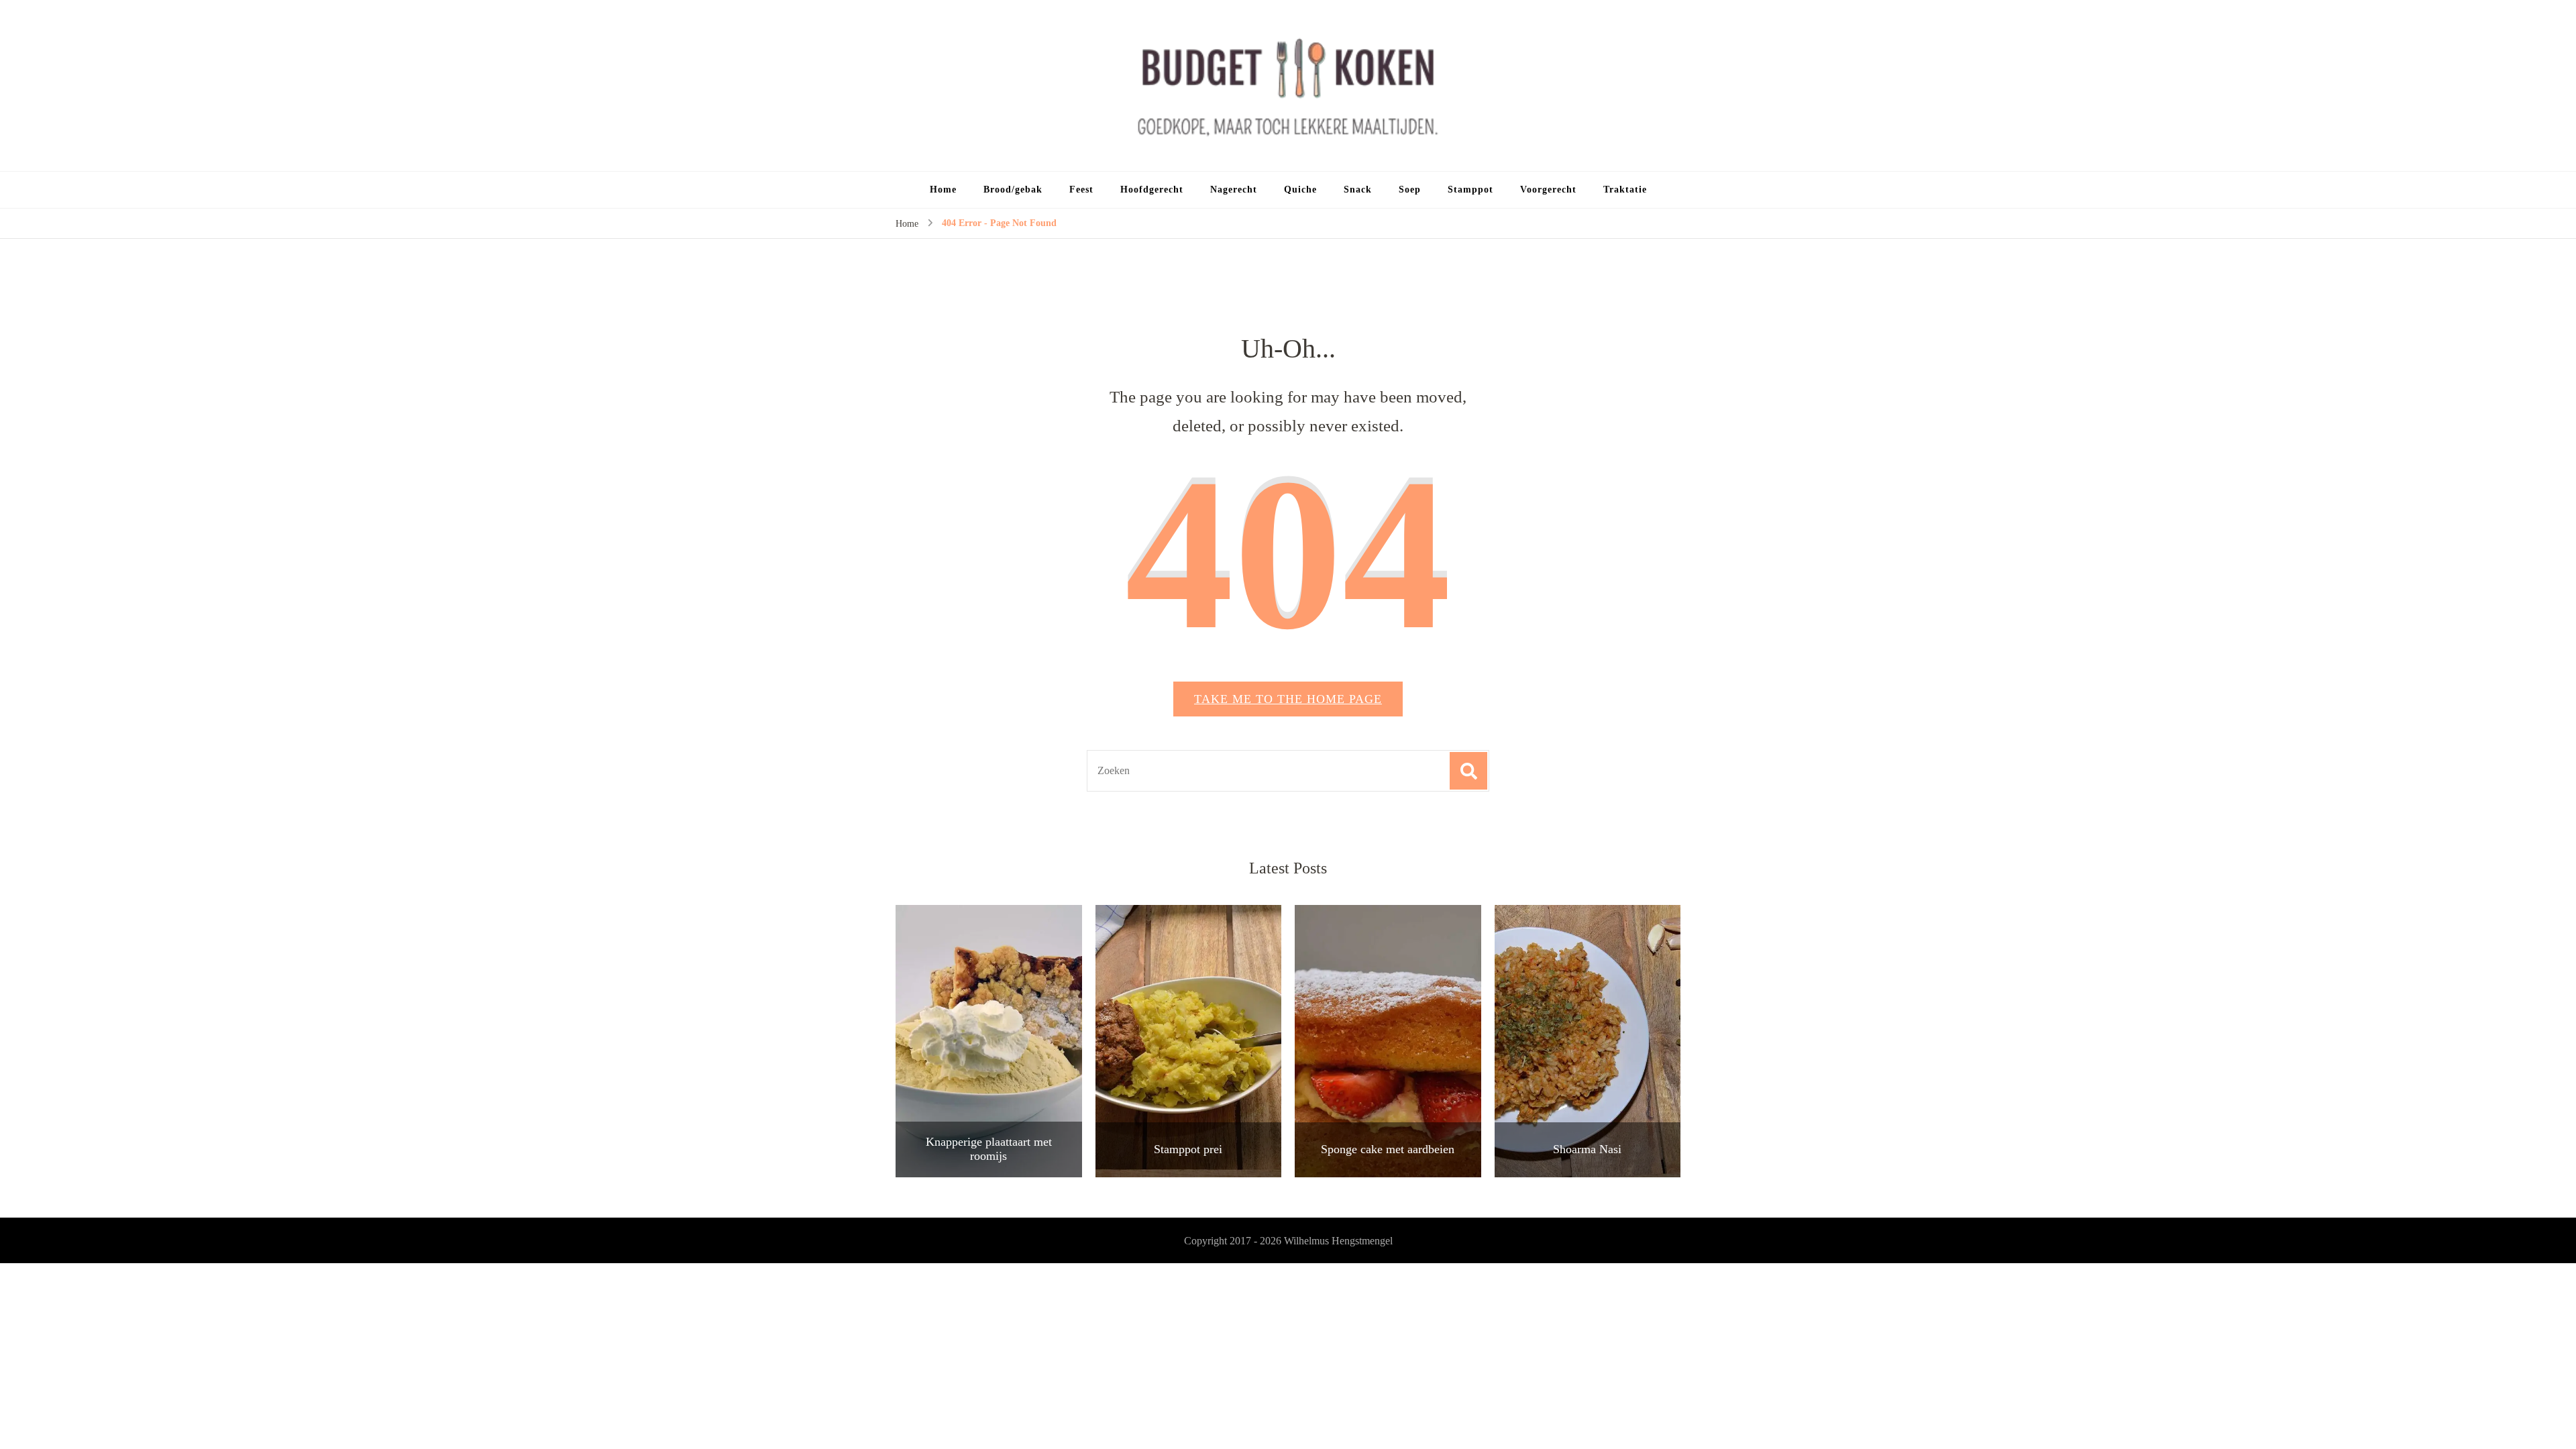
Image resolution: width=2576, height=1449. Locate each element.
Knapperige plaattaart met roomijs (989, 1149)
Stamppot (1470, 190)
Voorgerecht (1548, 190)
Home (943, 190)
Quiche (1300, 190)
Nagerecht (1234, 190)
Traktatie (1625, 190)
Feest (1081, 190)
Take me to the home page (1288, 699)
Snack (1358, 190)
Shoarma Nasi (1587, 1149)
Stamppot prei (1188, 1149)
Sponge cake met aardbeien (1388, 1149)
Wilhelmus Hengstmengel (1338, 1241)
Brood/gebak (1013, 190)
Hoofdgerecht (1152, 190)
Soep (1410, 190)
